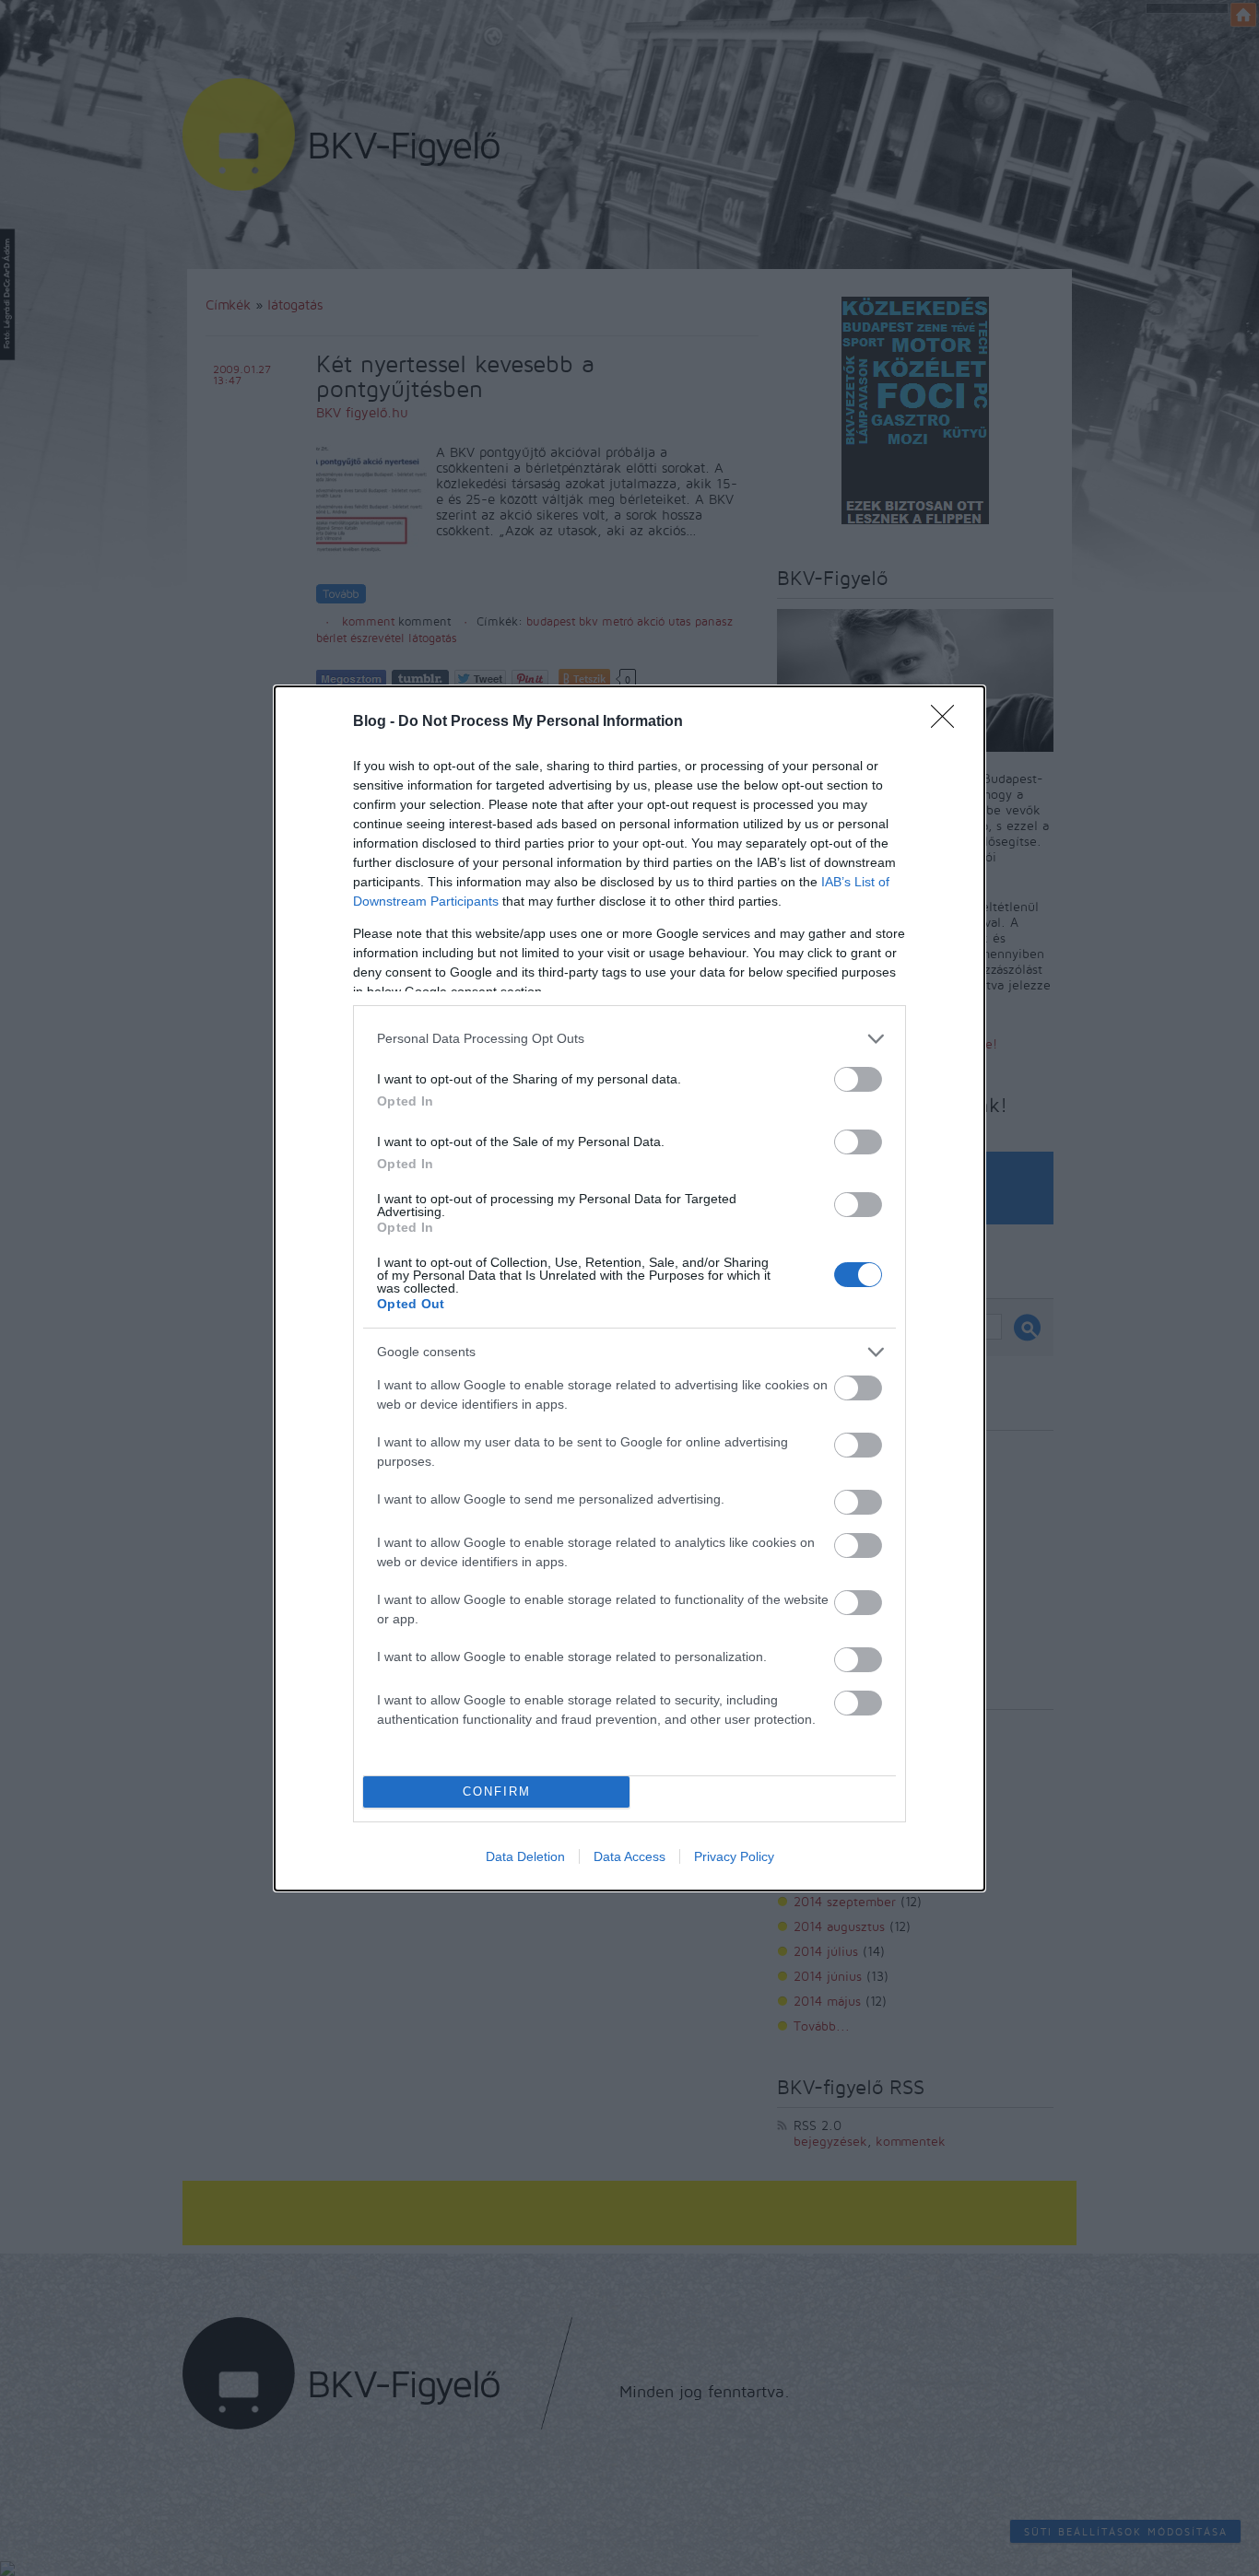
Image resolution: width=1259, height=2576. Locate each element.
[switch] (858, 1079)
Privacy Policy (734, 1856)
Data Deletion (525, 1856)
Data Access (629, 1856)
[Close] (948, 722)
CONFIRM (497, 1791)
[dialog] (629, 1288)
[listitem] (629, 1039)
